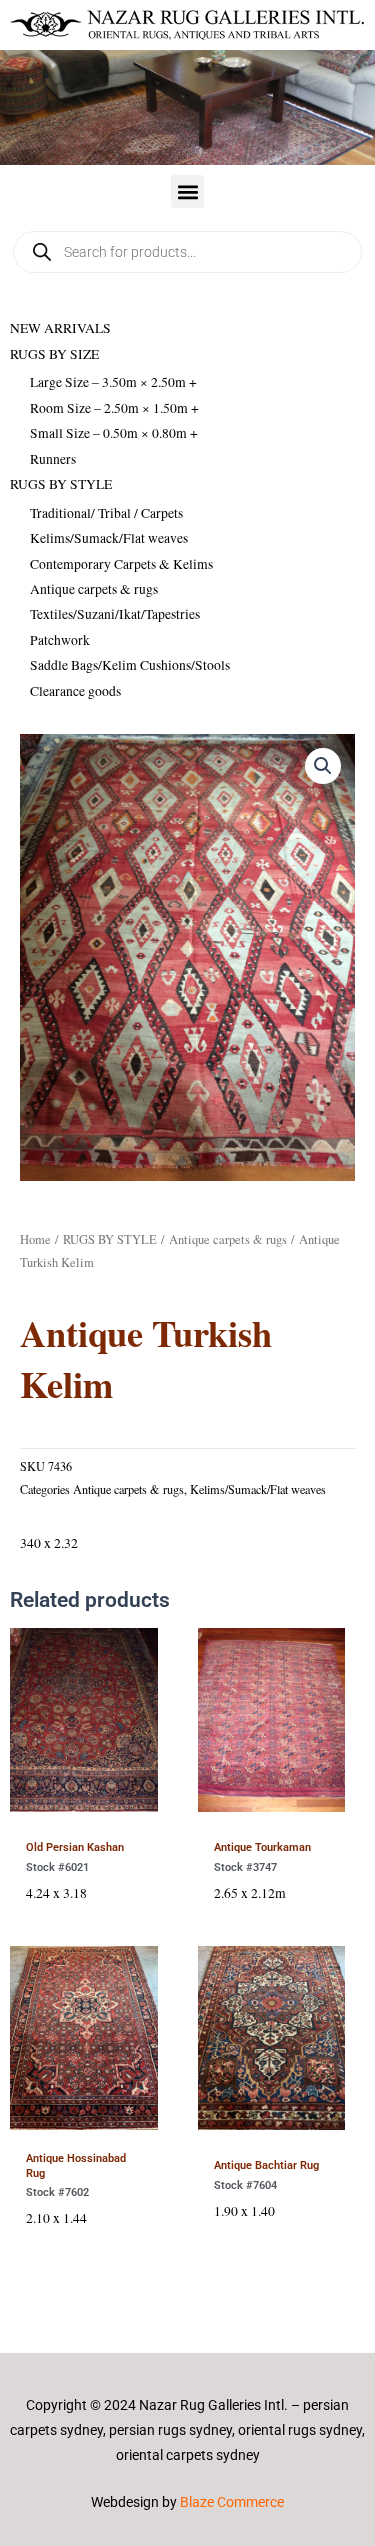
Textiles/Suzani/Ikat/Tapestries (115, 614)
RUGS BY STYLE (61, 484)
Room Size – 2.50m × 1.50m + (114, 408)
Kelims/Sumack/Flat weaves (109, 538)
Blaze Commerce (232, 2502)
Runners (53, 459)
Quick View (83, 1808)
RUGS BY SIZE (54, 354)
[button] (187, 191)
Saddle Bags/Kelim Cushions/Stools (130, 665)
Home (35, 1239)
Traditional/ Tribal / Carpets (106, 513)
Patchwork (60, 640)
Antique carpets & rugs (94, 589)
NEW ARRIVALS (60, 328)
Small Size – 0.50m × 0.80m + (114, 433)
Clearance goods (75, 691)
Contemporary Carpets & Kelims (121, 564)
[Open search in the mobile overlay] (187, 252)
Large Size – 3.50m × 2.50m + (113, 382)
